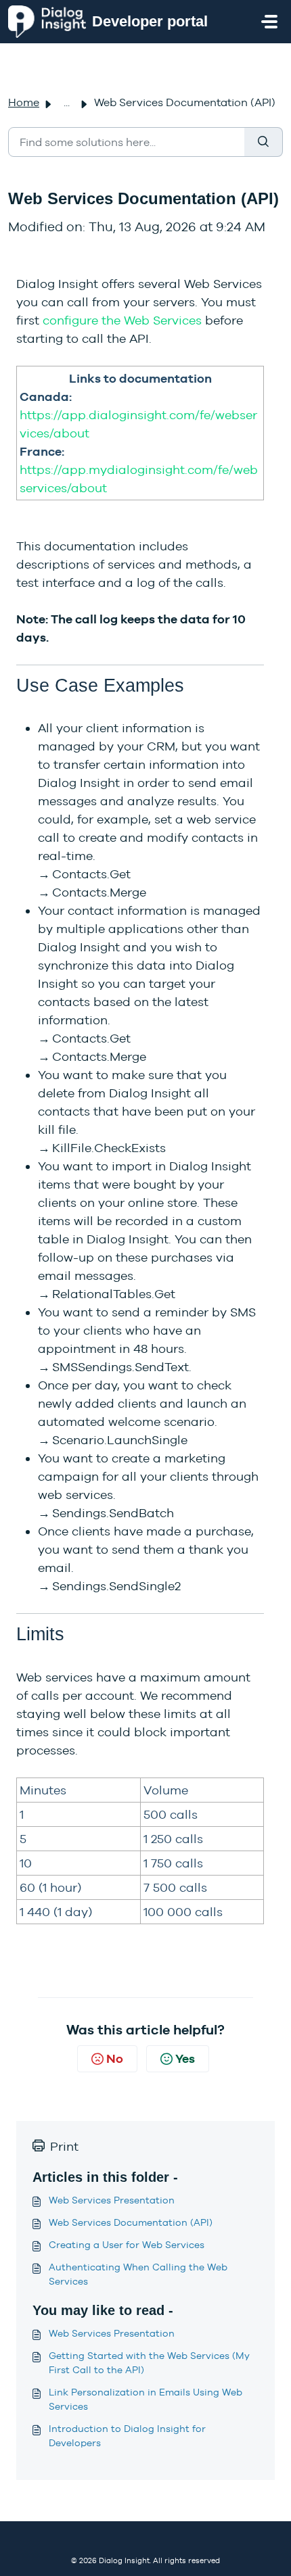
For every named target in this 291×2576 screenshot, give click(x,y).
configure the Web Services (122, 320)
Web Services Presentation (112, 2200)
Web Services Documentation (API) (131, 2222)
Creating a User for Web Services (127, 2245)
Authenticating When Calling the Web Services (138, 2274)
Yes (185, 2058)
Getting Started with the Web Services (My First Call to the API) (149, 2363)
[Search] (264, 142)
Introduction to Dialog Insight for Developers (127, 2436)
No (115, 2058)
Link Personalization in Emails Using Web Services (145, 2399)
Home (24, 102)
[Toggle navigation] (269, 22)
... (67, 102)
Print (64, 2146)
